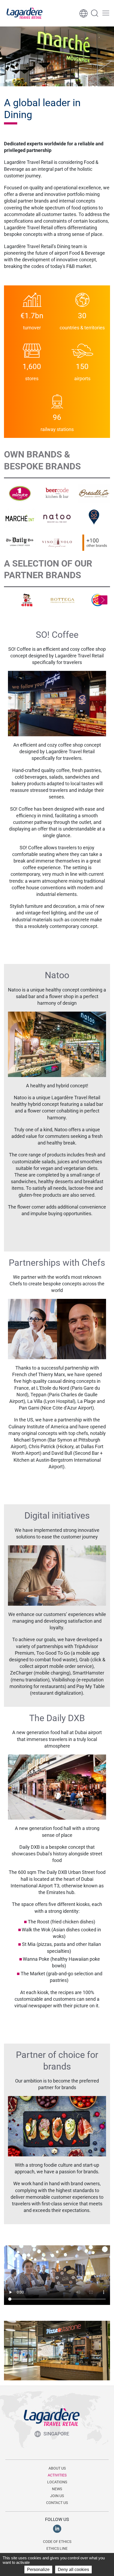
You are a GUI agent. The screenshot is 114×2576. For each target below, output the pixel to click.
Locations (57, 2482)
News (57, 2489)
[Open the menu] (106, 13)
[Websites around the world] (84, 13)
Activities (57, 2475)
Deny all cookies (73, 2570)
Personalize (38, 2570)
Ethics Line (57, 2548)
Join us (57, 2496)
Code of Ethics (57, 2542)
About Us (57, 2468)
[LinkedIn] (57, 2529)
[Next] (103, 600)
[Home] (25, 13)
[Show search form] (95, 13)
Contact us (57, 2503)
